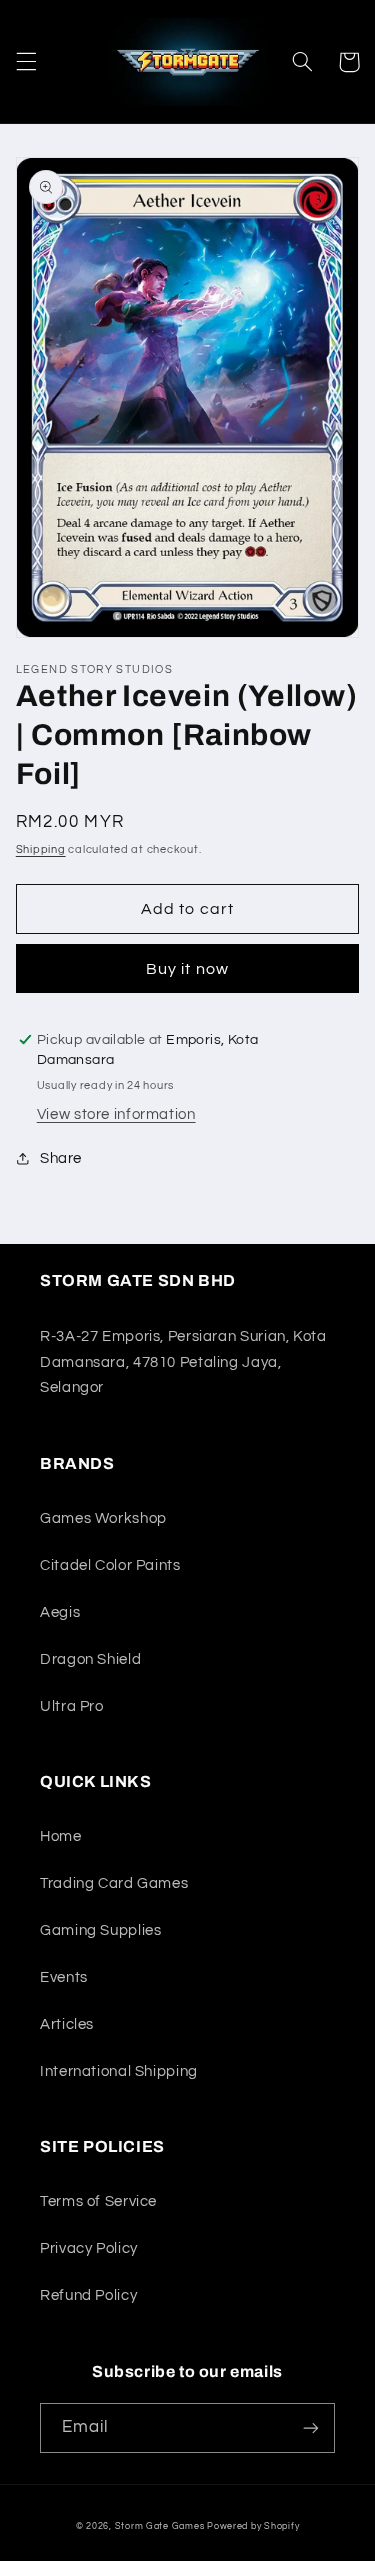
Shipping (41, 849)
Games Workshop (103, 1518)
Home (61, 1836)
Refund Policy (88, 2295)
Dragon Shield (90, 1659)
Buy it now (187, 969)
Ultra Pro (72, 1706)
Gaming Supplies (100, 1930)
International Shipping (119, 2071)
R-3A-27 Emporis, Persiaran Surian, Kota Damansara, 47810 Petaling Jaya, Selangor (183, 1362)
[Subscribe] (311, 2427)
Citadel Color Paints (110, 1565)
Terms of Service (98, 2201)
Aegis (60, 1612)
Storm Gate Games (160, 2526)
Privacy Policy (89, 2248)
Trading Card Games (114, 1883)
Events (64, 1977)
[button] (26, 62)
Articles (67, 2024)
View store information (116, 1114)
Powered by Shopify (253, 2526)
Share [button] (61, 1158)
